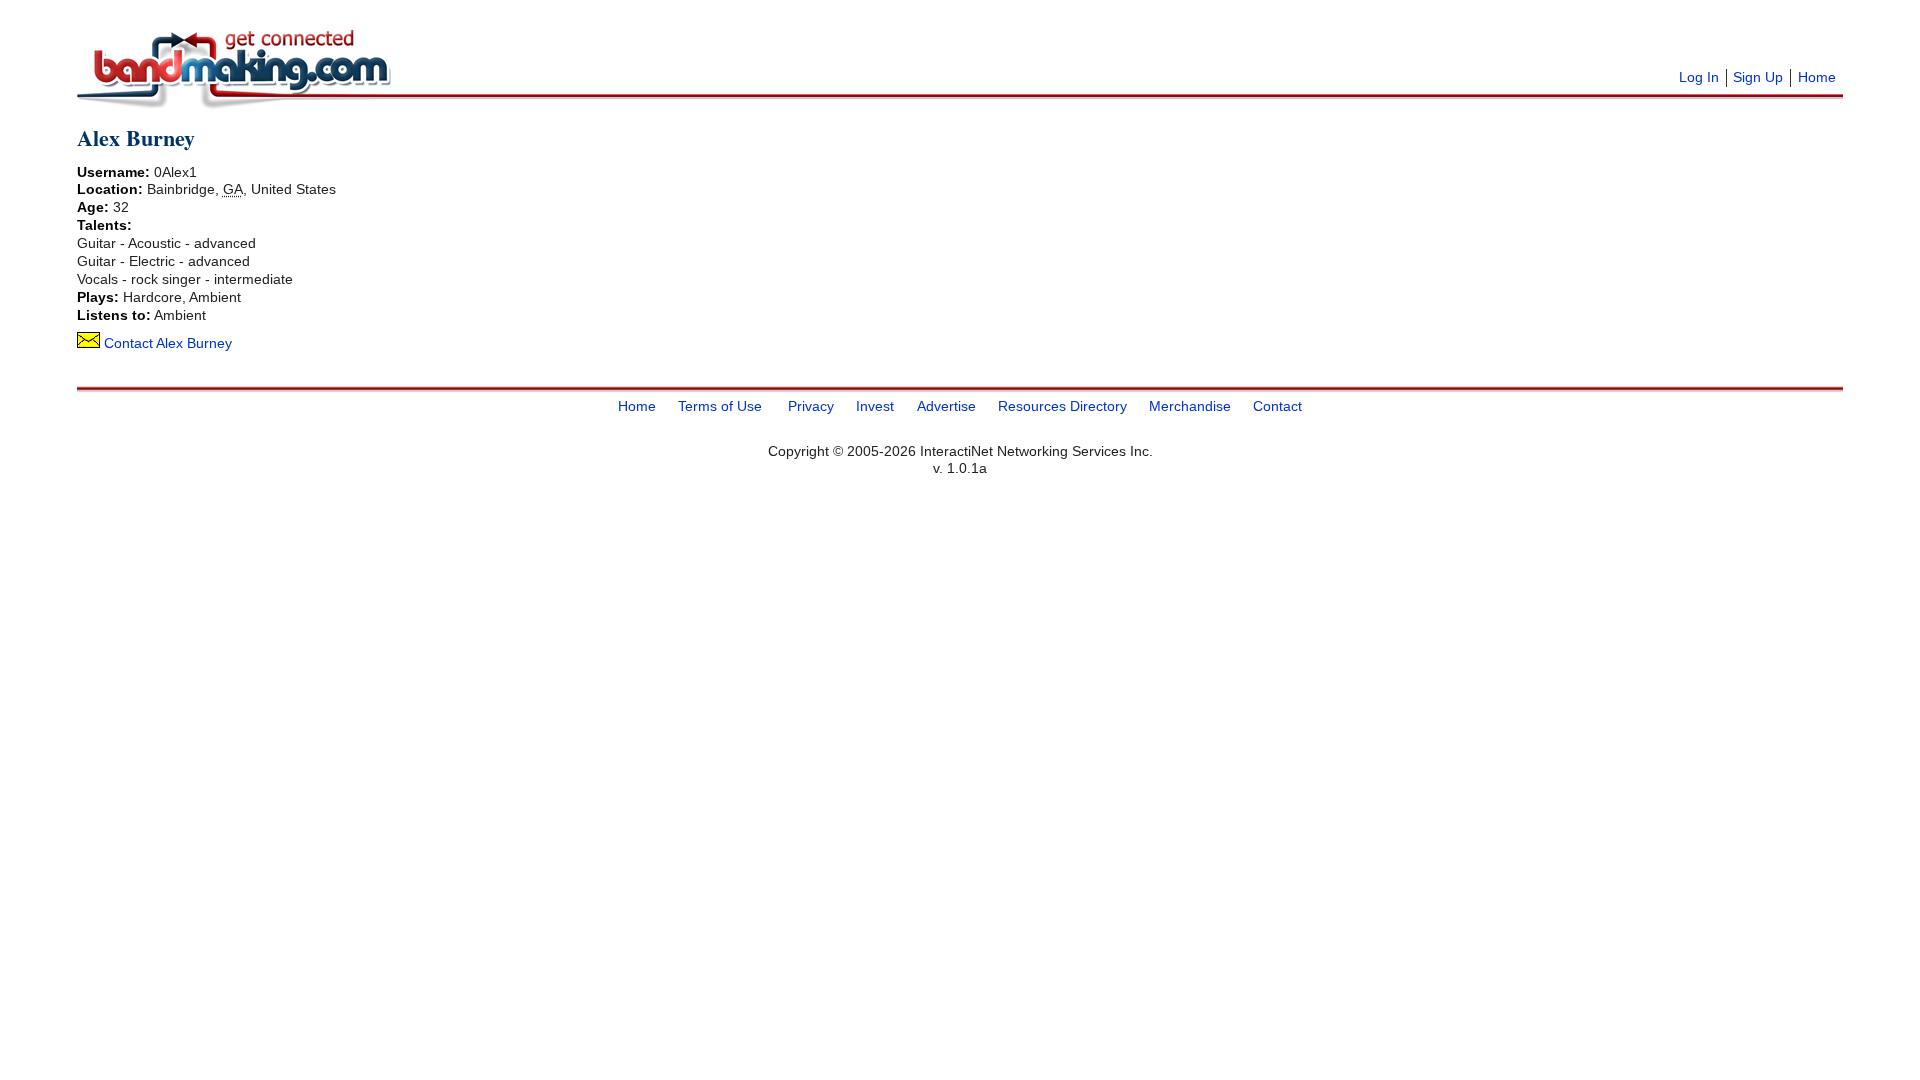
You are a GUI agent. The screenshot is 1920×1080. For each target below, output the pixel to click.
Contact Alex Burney (166, 343)
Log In (1699, 77)
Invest (875, 406)
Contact (1277, 406)
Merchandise (1190, 406)
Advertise (946, 406)
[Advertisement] (647, 40)
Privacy (811, 406)
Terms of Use (720, 406)
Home (1817, 77)
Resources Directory (1062, 406)
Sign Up (1758, 77)
